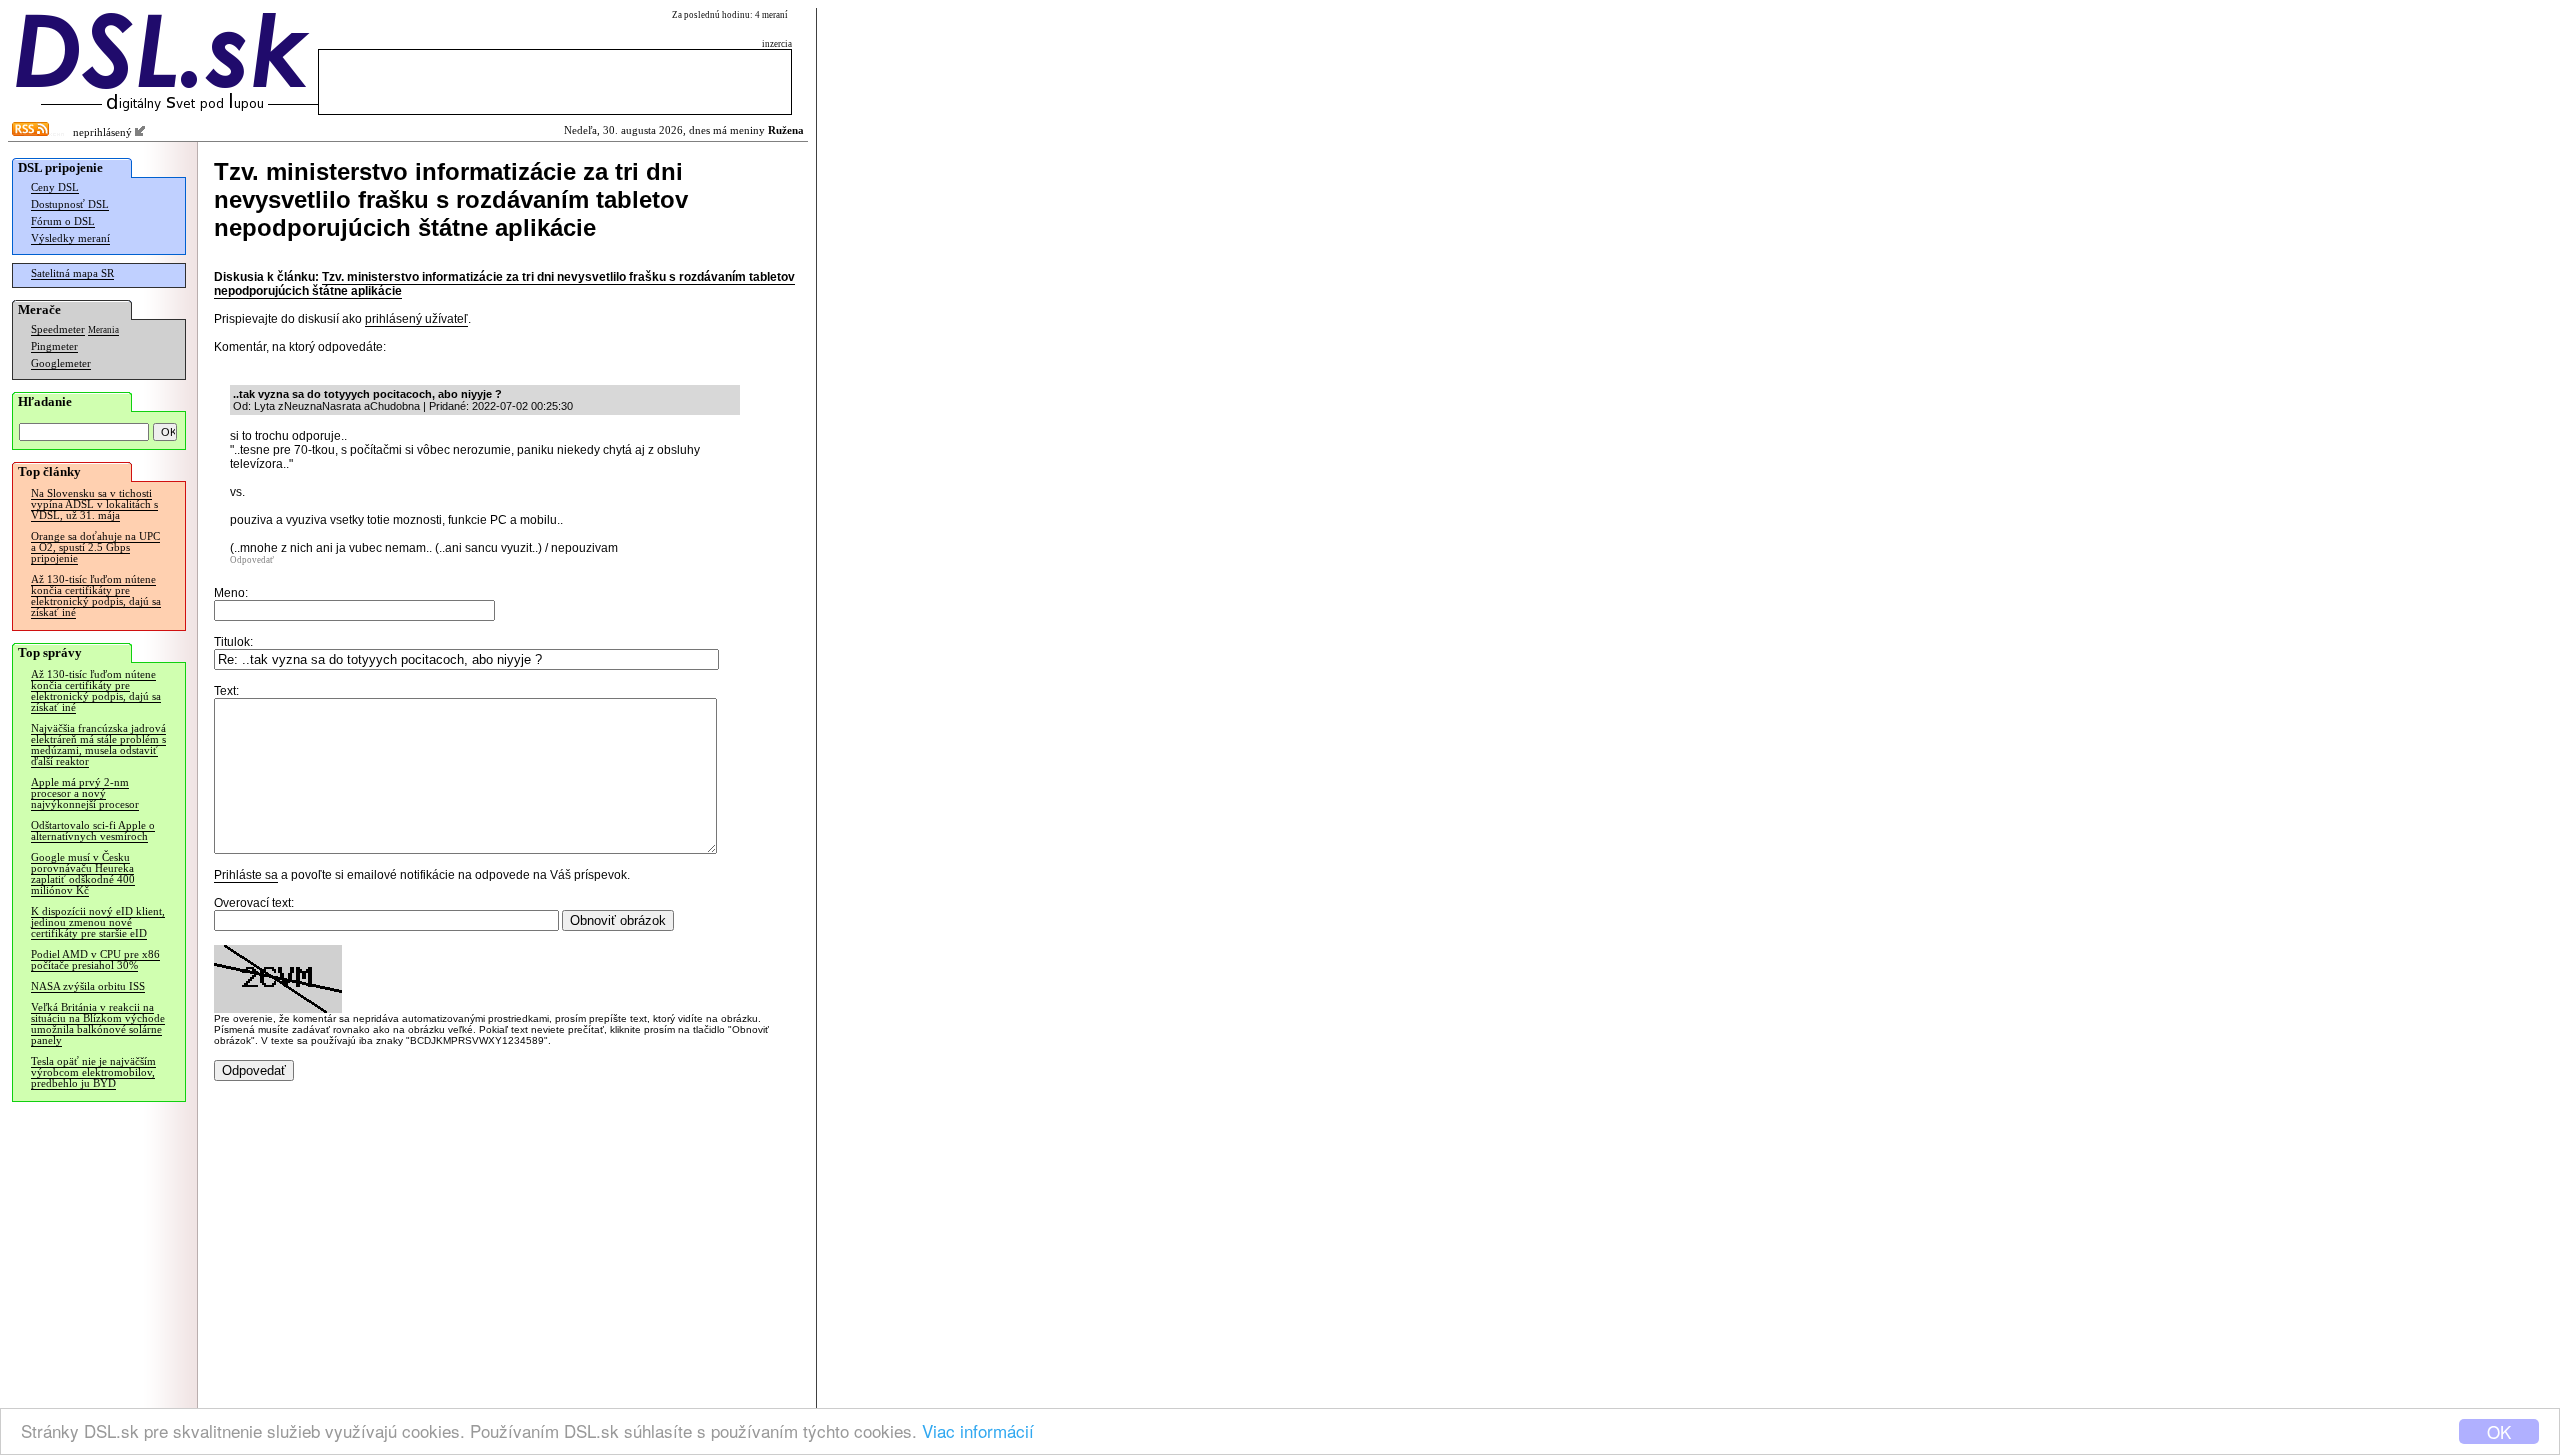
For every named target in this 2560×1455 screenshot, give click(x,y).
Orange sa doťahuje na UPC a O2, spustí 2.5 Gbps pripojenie (95, 547)
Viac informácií (978, 1430)
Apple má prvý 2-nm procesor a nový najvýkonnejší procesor (85, 793)
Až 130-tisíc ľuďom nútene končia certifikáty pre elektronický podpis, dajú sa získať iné (96, 596)
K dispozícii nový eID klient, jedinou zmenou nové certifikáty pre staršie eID (98, 922)
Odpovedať (252, 560)
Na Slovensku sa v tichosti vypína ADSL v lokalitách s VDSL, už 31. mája (94, 504)
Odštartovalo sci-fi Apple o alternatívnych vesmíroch (93, 831)
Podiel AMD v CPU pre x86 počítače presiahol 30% (95, 960)
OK (2499, 1431)
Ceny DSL (55, 187)
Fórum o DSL (63, 221)
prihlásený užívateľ (416, 319)
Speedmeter (58, 329)
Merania (103, 330)
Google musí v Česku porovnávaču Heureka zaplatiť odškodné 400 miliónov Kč (83, 874)
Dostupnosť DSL (70, 204)
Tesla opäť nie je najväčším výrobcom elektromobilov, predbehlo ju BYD (93, 1072)
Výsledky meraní (70, 238)
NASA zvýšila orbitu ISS (88, 986)
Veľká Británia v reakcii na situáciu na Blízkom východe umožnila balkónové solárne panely (98, 1024)
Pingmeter (54, 346)
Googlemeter (61, 363)
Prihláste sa (246, 875)
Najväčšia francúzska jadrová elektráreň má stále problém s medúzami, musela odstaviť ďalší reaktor (98, 745)
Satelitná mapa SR (72, 273)
